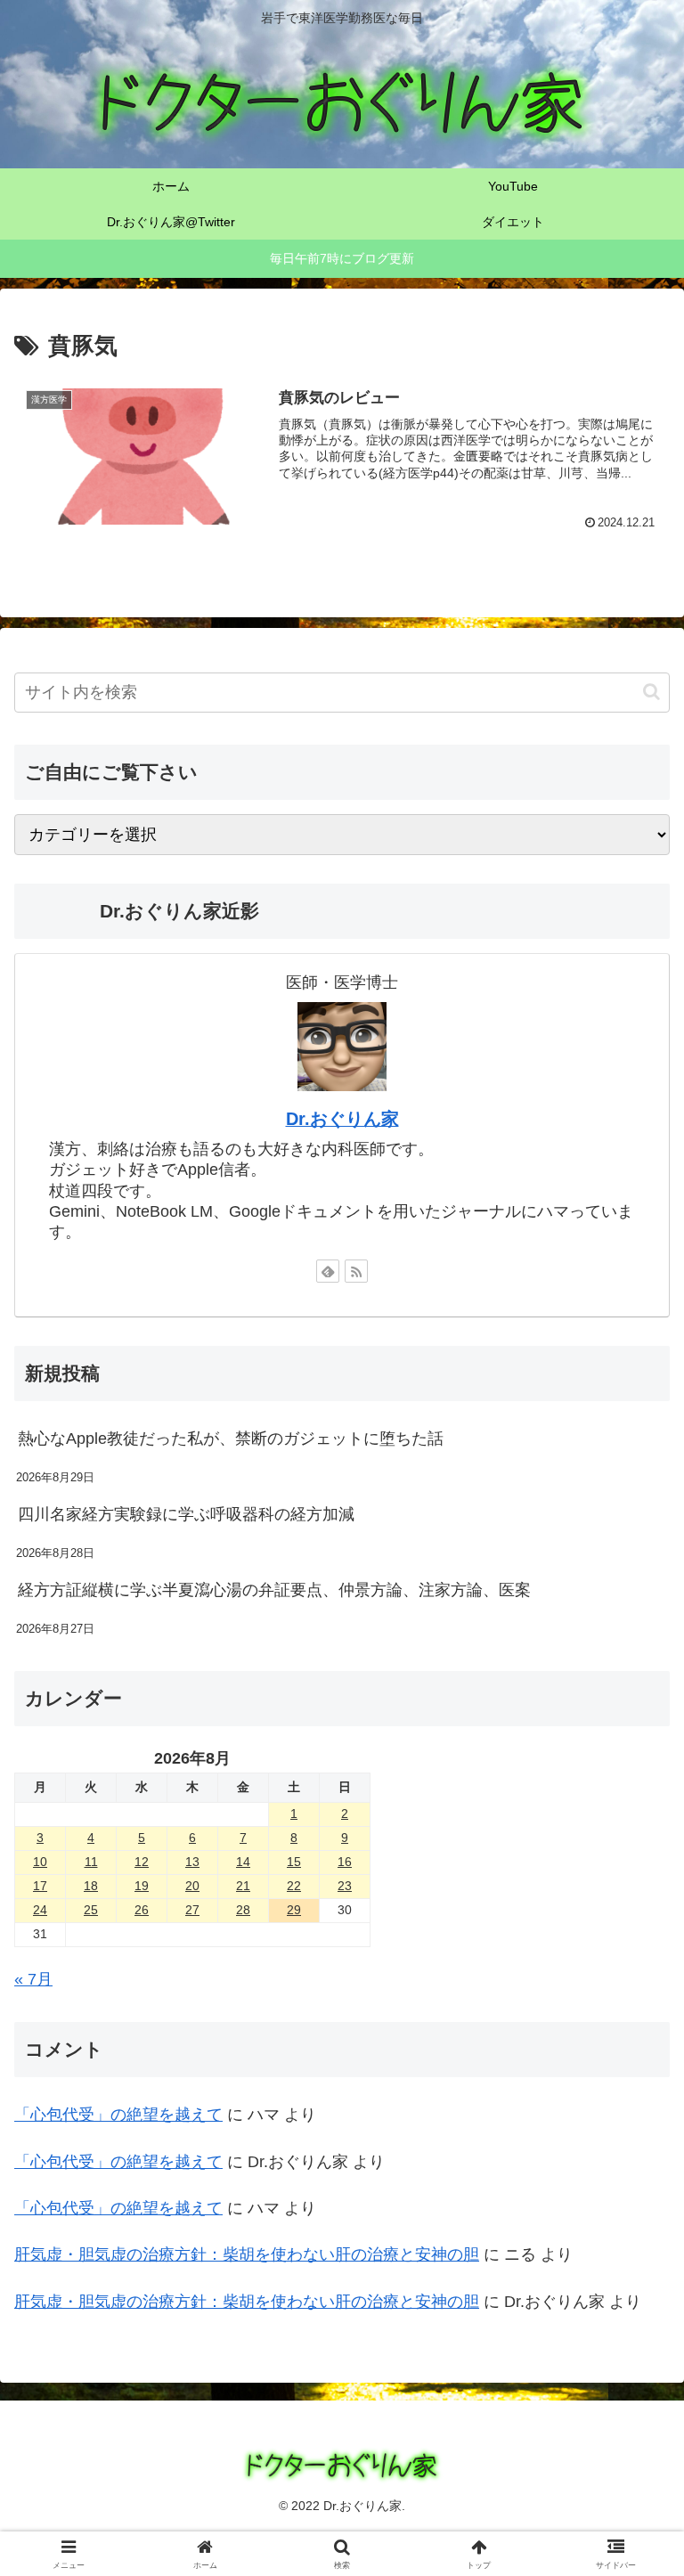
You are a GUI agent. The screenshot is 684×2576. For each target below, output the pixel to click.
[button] (651, 692)
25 (91, 1910)
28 (243, 1910)
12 (142, 1862)
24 (40, 1910)
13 (192, 1862)
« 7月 (33, 1979)
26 (142, 1910)
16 (345, 1862)
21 (243, 1886)
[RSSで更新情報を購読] (356, 1271)
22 (294, 1886)
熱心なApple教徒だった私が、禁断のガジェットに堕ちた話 (231, 1439)
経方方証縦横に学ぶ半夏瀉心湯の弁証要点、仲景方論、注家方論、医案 (274, 1590)
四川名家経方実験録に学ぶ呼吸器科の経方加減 (186, 1514)
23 (345, 1886)
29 (294, 1910)
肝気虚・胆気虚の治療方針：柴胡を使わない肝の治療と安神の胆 (247, 2254)
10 (40, 1862)
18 (91, 1886)
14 (243, 1862)
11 (91, 1862)
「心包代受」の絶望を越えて (118, 2115)
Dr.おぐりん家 (342, 1119)
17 (40, 1886)
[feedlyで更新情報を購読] (328, 1271)
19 (142, 1886)
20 (192, 1886)
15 (294, 1862)
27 (192, 1910)
